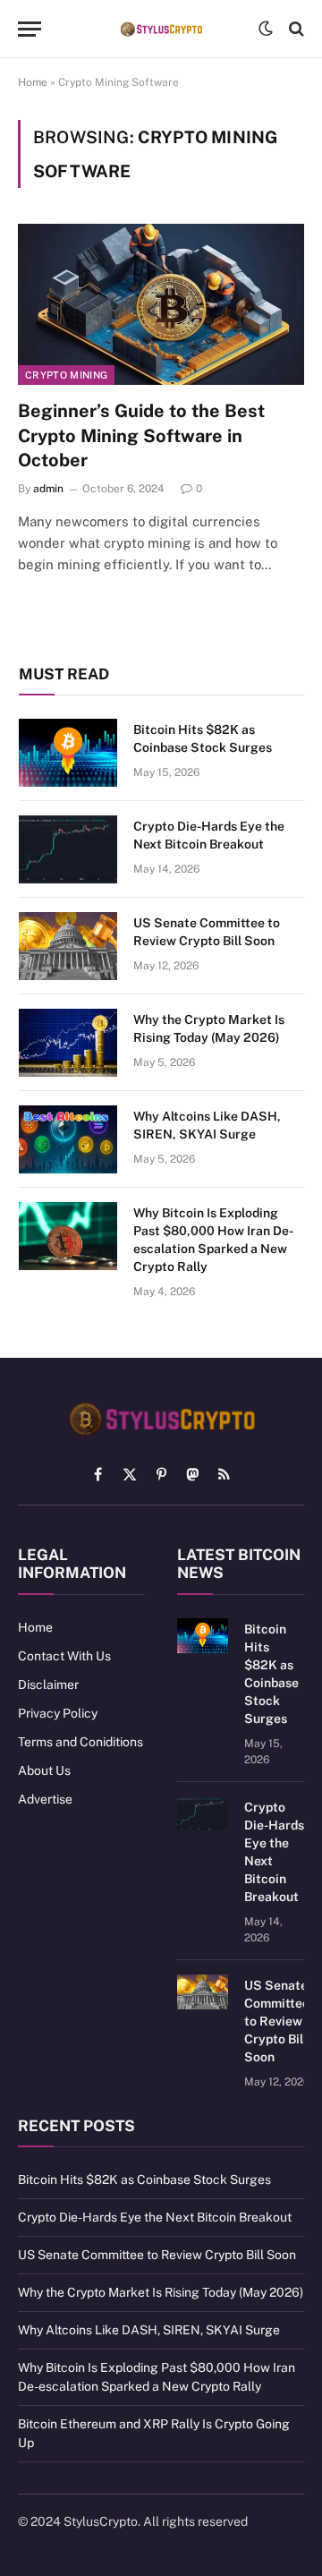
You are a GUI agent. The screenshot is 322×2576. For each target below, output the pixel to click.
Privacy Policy (58, 1713)
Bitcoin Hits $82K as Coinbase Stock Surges (144, 2179)
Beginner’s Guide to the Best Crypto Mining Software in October (141, 435)
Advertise (45, 1799)
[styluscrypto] (161, 29)
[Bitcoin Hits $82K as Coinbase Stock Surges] (68, 753)
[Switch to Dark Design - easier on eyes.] (266, 29)
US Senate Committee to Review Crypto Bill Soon (277, 2021)
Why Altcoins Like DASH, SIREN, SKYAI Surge (149, 2330)
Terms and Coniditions (80, 1742)
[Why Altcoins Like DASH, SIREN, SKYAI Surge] (68, 1139)
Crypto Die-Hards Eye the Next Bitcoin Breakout (155, 2217)
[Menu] (30, 29)
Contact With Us (64, 1656)
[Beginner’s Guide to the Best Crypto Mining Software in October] (161, 304)
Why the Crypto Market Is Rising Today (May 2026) (161, 2292)
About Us (44, 1770)
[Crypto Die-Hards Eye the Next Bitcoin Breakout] (68, 849)
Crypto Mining (66, 375)
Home (33, 82)
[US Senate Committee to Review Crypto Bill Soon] (68, 946)
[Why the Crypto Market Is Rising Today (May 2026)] (68, 1043)
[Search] (295, 29)
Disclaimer (48, 1685)
